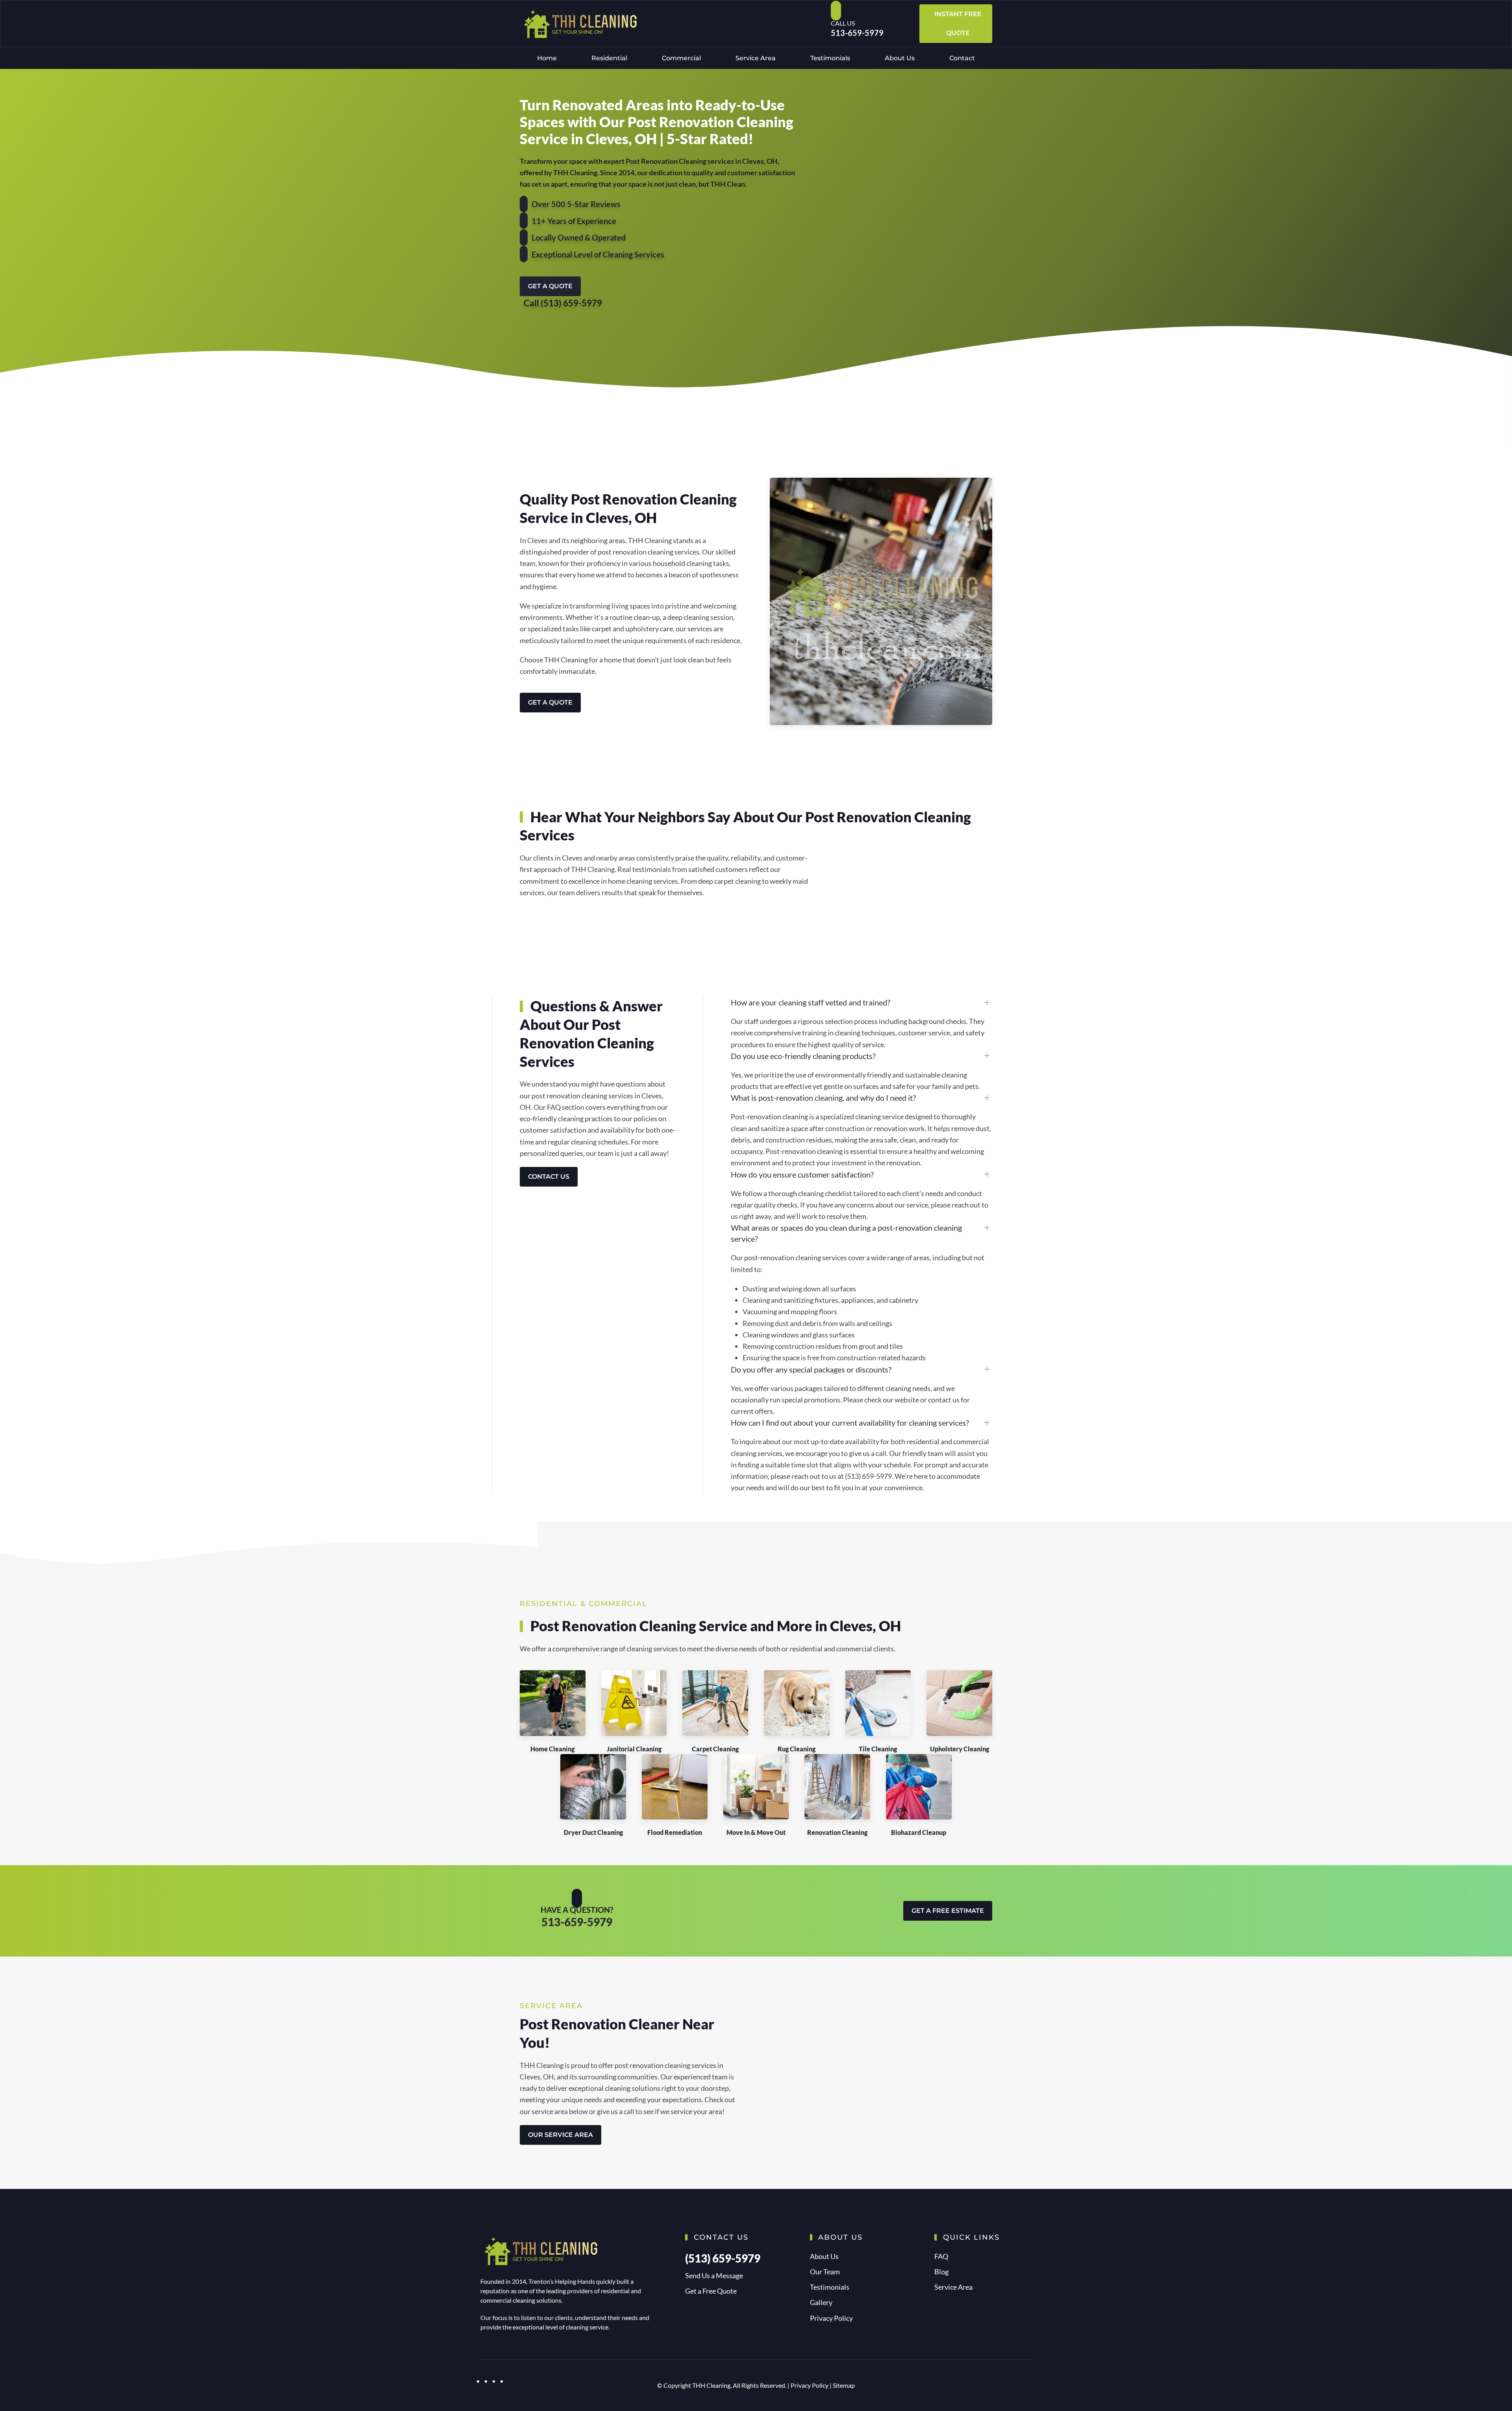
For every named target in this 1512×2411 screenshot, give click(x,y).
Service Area (756, 58)
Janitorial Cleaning (634, 1749)
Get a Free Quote (711, 2291)
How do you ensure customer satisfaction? (802, 1174)
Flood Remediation (675, 1832)
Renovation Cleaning (837, 1832)
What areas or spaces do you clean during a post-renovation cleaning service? (846, 1233)
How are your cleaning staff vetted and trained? (811, 1002)
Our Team (825, 2272)
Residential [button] (609, 58)
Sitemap (844, 2385)
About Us (900, 58)
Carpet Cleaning (715, 1749)
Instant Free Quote (958, 23)
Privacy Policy (831, 2318)
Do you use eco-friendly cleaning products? (803, 1056)
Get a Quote (550, 286)
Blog (941, 2272)
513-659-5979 (857, 33)
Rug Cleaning (797, 1749)
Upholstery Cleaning (960, 1749)
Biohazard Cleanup (919, 1832)
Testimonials (830, 58)
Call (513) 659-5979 (563, 303)
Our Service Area (561, 2135)
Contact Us (549, 1177)
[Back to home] (579, 24)
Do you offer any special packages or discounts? (811, 1369)
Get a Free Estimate (948, 1911)
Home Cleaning (552, 1749)
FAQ (941, 2256)
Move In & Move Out (756, 1832)
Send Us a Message (714, 2276)
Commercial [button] (681, 58)
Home (547, 58)
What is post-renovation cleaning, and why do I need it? (823, 1098)
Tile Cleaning (878, 1749)
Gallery (821, 2302)
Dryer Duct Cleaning (593, 1832)
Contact (962, 58)
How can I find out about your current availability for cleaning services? (850, 1422)
